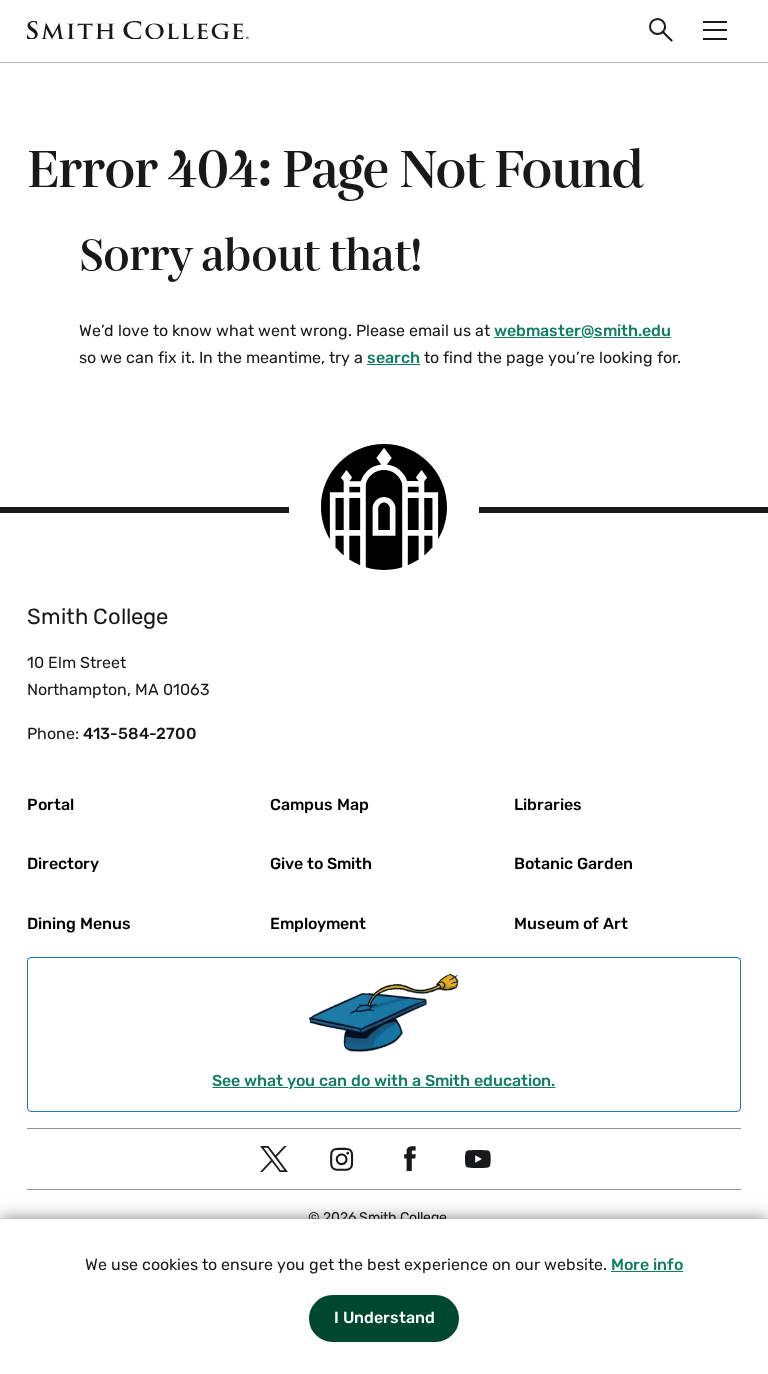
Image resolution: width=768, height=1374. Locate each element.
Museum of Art (571, 923)
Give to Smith (321, 863)
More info (647, 1264)
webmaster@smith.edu (582, 330)
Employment (318, 923)
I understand (384, 1317)
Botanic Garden (573, 863)
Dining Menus (79, 923)
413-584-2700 (140, 733)
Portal (50, 804)
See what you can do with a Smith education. (383, 1080)
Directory (63, 863)
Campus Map (319, 804)
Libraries (548, 804)
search (393, 357)
